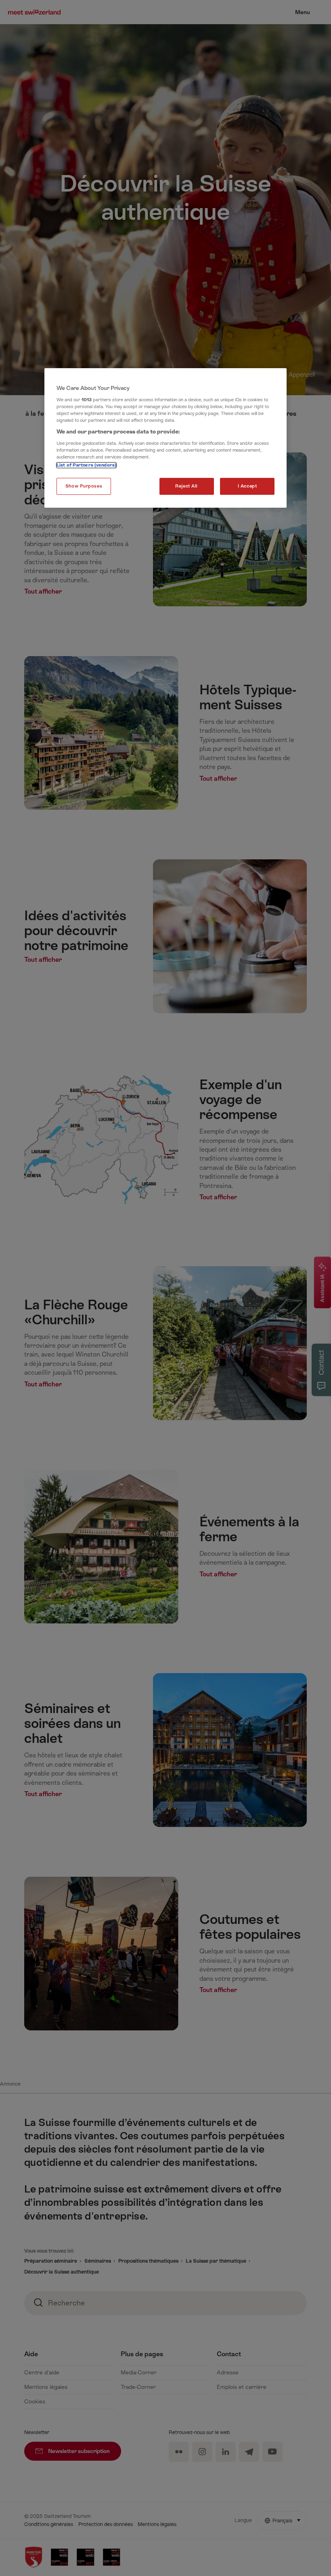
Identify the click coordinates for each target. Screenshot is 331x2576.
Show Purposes (84, 486)
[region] (165, 438)
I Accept (247, 486)
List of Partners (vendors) (86, 465)
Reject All (186, 486)
